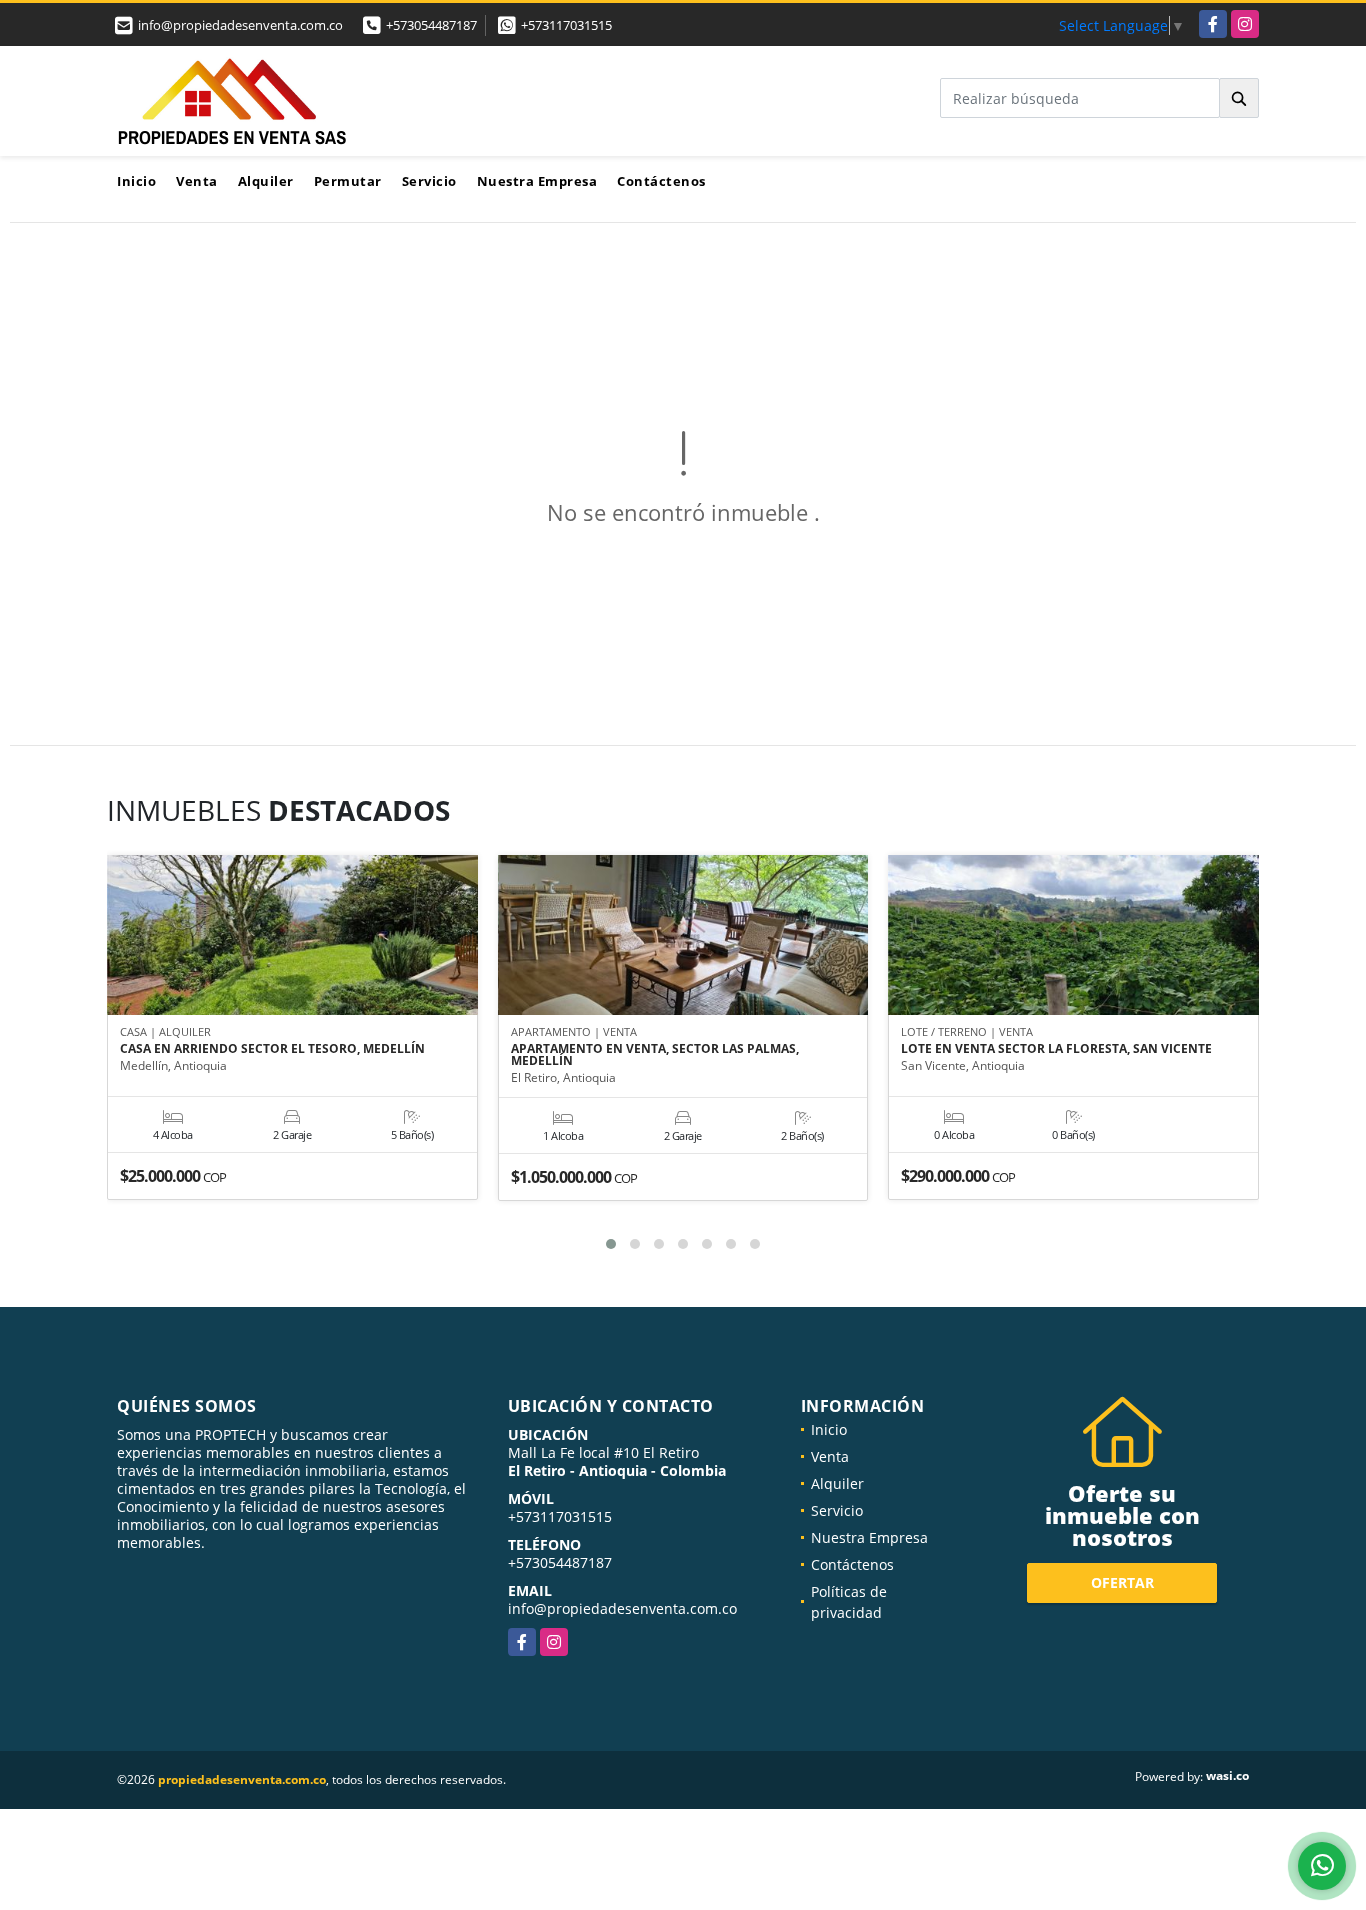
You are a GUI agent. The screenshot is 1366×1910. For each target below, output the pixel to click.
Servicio (429, 181)
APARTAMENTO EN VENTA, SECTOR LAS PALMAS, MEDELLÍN (655, 1055)
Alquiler (266, 181)
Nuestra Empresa (537, 181)
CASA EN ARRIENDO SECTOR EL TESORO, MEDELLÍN (272, 1049)
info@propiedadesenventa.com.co (622, 1608)
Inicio (136, 181)
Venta (197, 181)
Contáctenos (661, 181)
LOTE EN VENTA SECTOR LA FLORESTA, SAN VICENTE (1056, 1049)
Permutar (348, 181)
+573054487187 (431, 25)
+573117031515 (566, 25)
